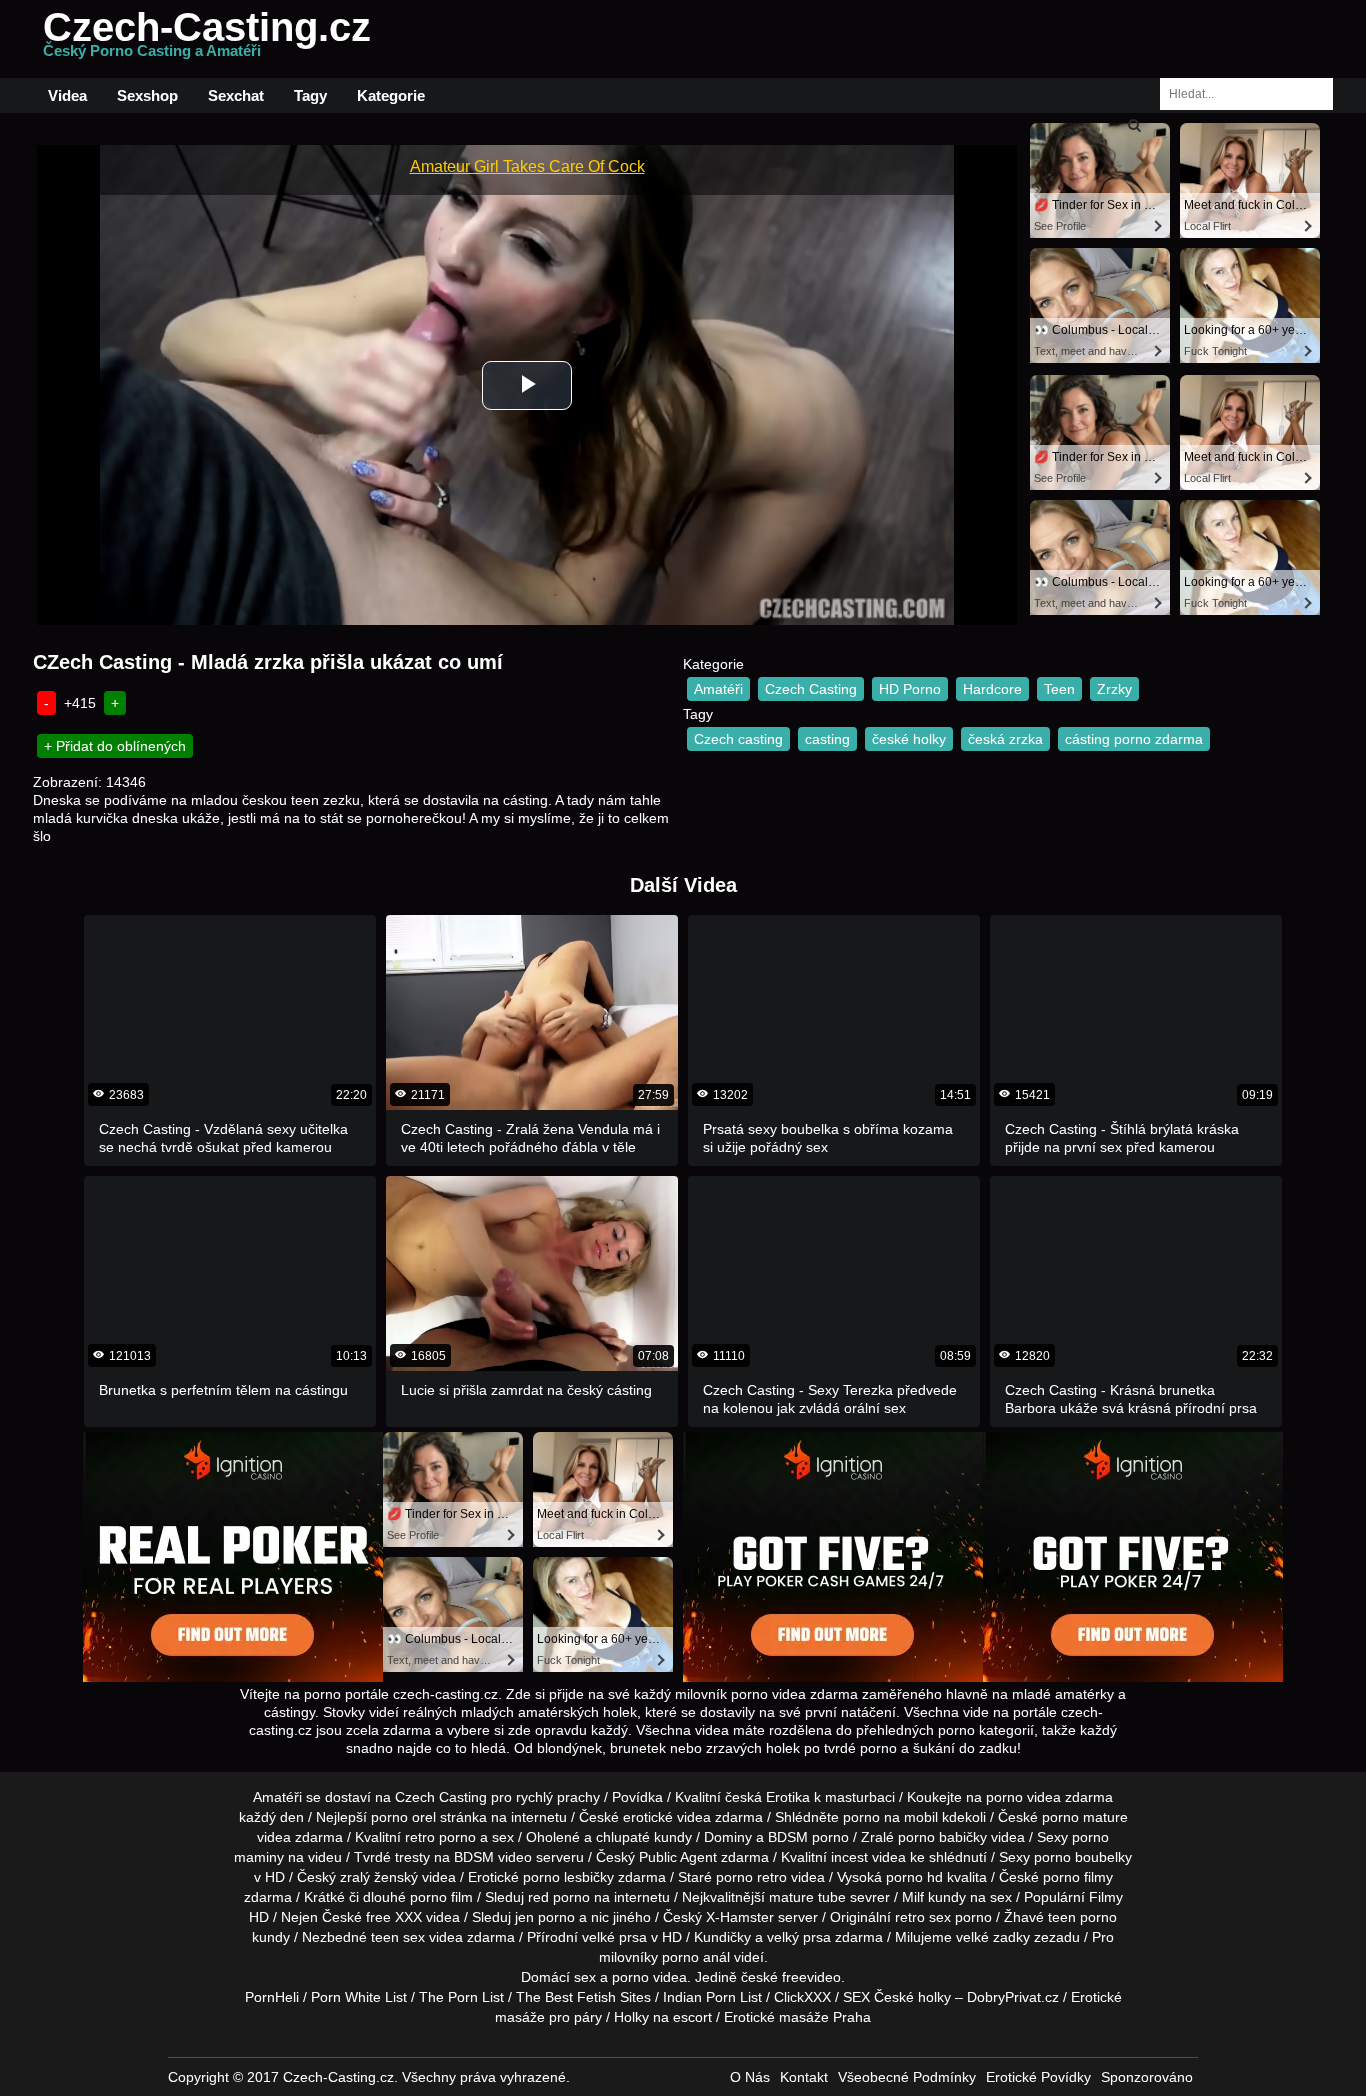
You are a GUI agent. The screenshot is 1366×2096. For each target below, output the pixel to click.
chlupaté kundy (644, 1837)
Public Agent (678, 1857)
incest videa (868, 1857)
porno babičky (942, 1837)
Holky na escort (663, 2017)
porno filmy (1078, 1877)
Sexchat (236, 95)
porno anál (696, 1957)
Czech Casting (811, 689)
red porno (559, 1897)
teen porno (1082, 1917)
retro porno (440, 1837)
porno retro (751, 1877)
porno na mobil (890, 1817)
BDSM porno (808, 1837)
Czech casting (738, 739)
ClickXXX (802, 1997)
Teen (1059, 689)
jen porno (545, 1917)
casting (827, 739)
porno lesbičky (568, 1877)
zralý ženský (379, 1877)
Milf (913, 1897)
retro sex (923, 1917)
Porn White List (359, 1997)
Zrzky (1114, 689)
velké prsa (614, 1937)
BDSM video (493, 1857)
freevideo (811, 1977)
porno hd (914, 1877)
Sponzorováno (1147, 2077)
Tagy (310, 95)
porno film (441, 1897)
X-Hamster (740, 1917)
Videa (67, 95)
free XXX (394, 1917)
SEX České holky (897, 1997)
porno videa (649, 1977)
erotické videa (667, 1817)
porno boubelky (1083, 1857)
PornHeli (272, 1997)
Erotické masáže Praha (797, 2017)
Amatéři (718, 689)
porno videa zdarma (1049, 1797)
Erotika (788, 1797)
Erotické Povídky (1038, 2077)
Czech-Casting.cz (207, 39)
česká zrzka (1005, 739)
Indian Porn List (712, 1997)
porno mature (1085, 1817)
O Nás (750, 2077)
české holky (909, 739)
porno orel (403, 1817)
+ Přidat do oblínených (115, 746)
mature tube (807, 1897)
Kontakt (804, 2077)
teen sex (398, 1937)
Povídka (637, 1797)
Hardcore (992, 689)
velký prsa (799, 1937)
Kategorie (391, 95)
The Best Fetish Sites (583, 1997)
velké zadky (993, 1937)
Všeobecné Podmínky (907, 2077)
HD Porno (910, 689)
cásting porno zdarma (1134, 739)
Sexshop (147, 95)
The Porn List (461, 1997)
